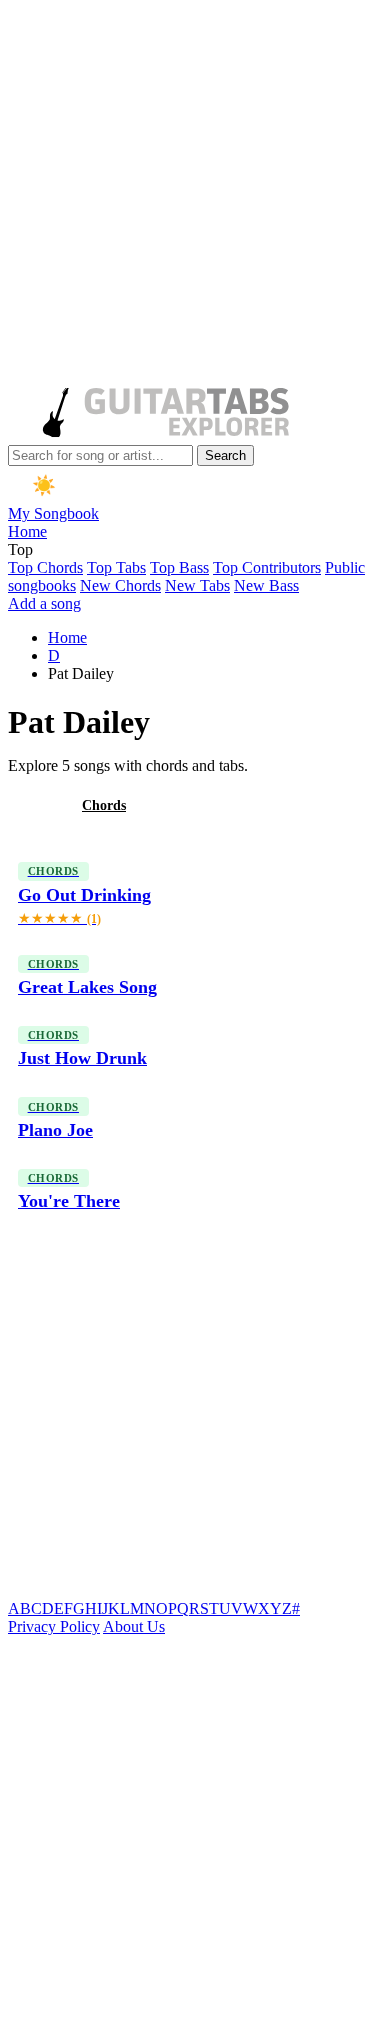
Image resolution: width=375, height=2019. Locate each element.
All (33, 805)
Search (225, 455)
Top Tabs (116, 567)
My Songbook (53, 513)
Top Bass (179, 567)
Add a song (44, 603)
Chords (104, 805)
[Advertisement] (187, 195)
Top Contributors (267, 567)
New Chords (120, 585)
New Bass (266, 585)
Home (27, 531)
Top (20, 549)
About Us (134, 1626)
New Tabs (197, 585)
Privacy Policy (54, 1626)
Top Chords (45, 567)
